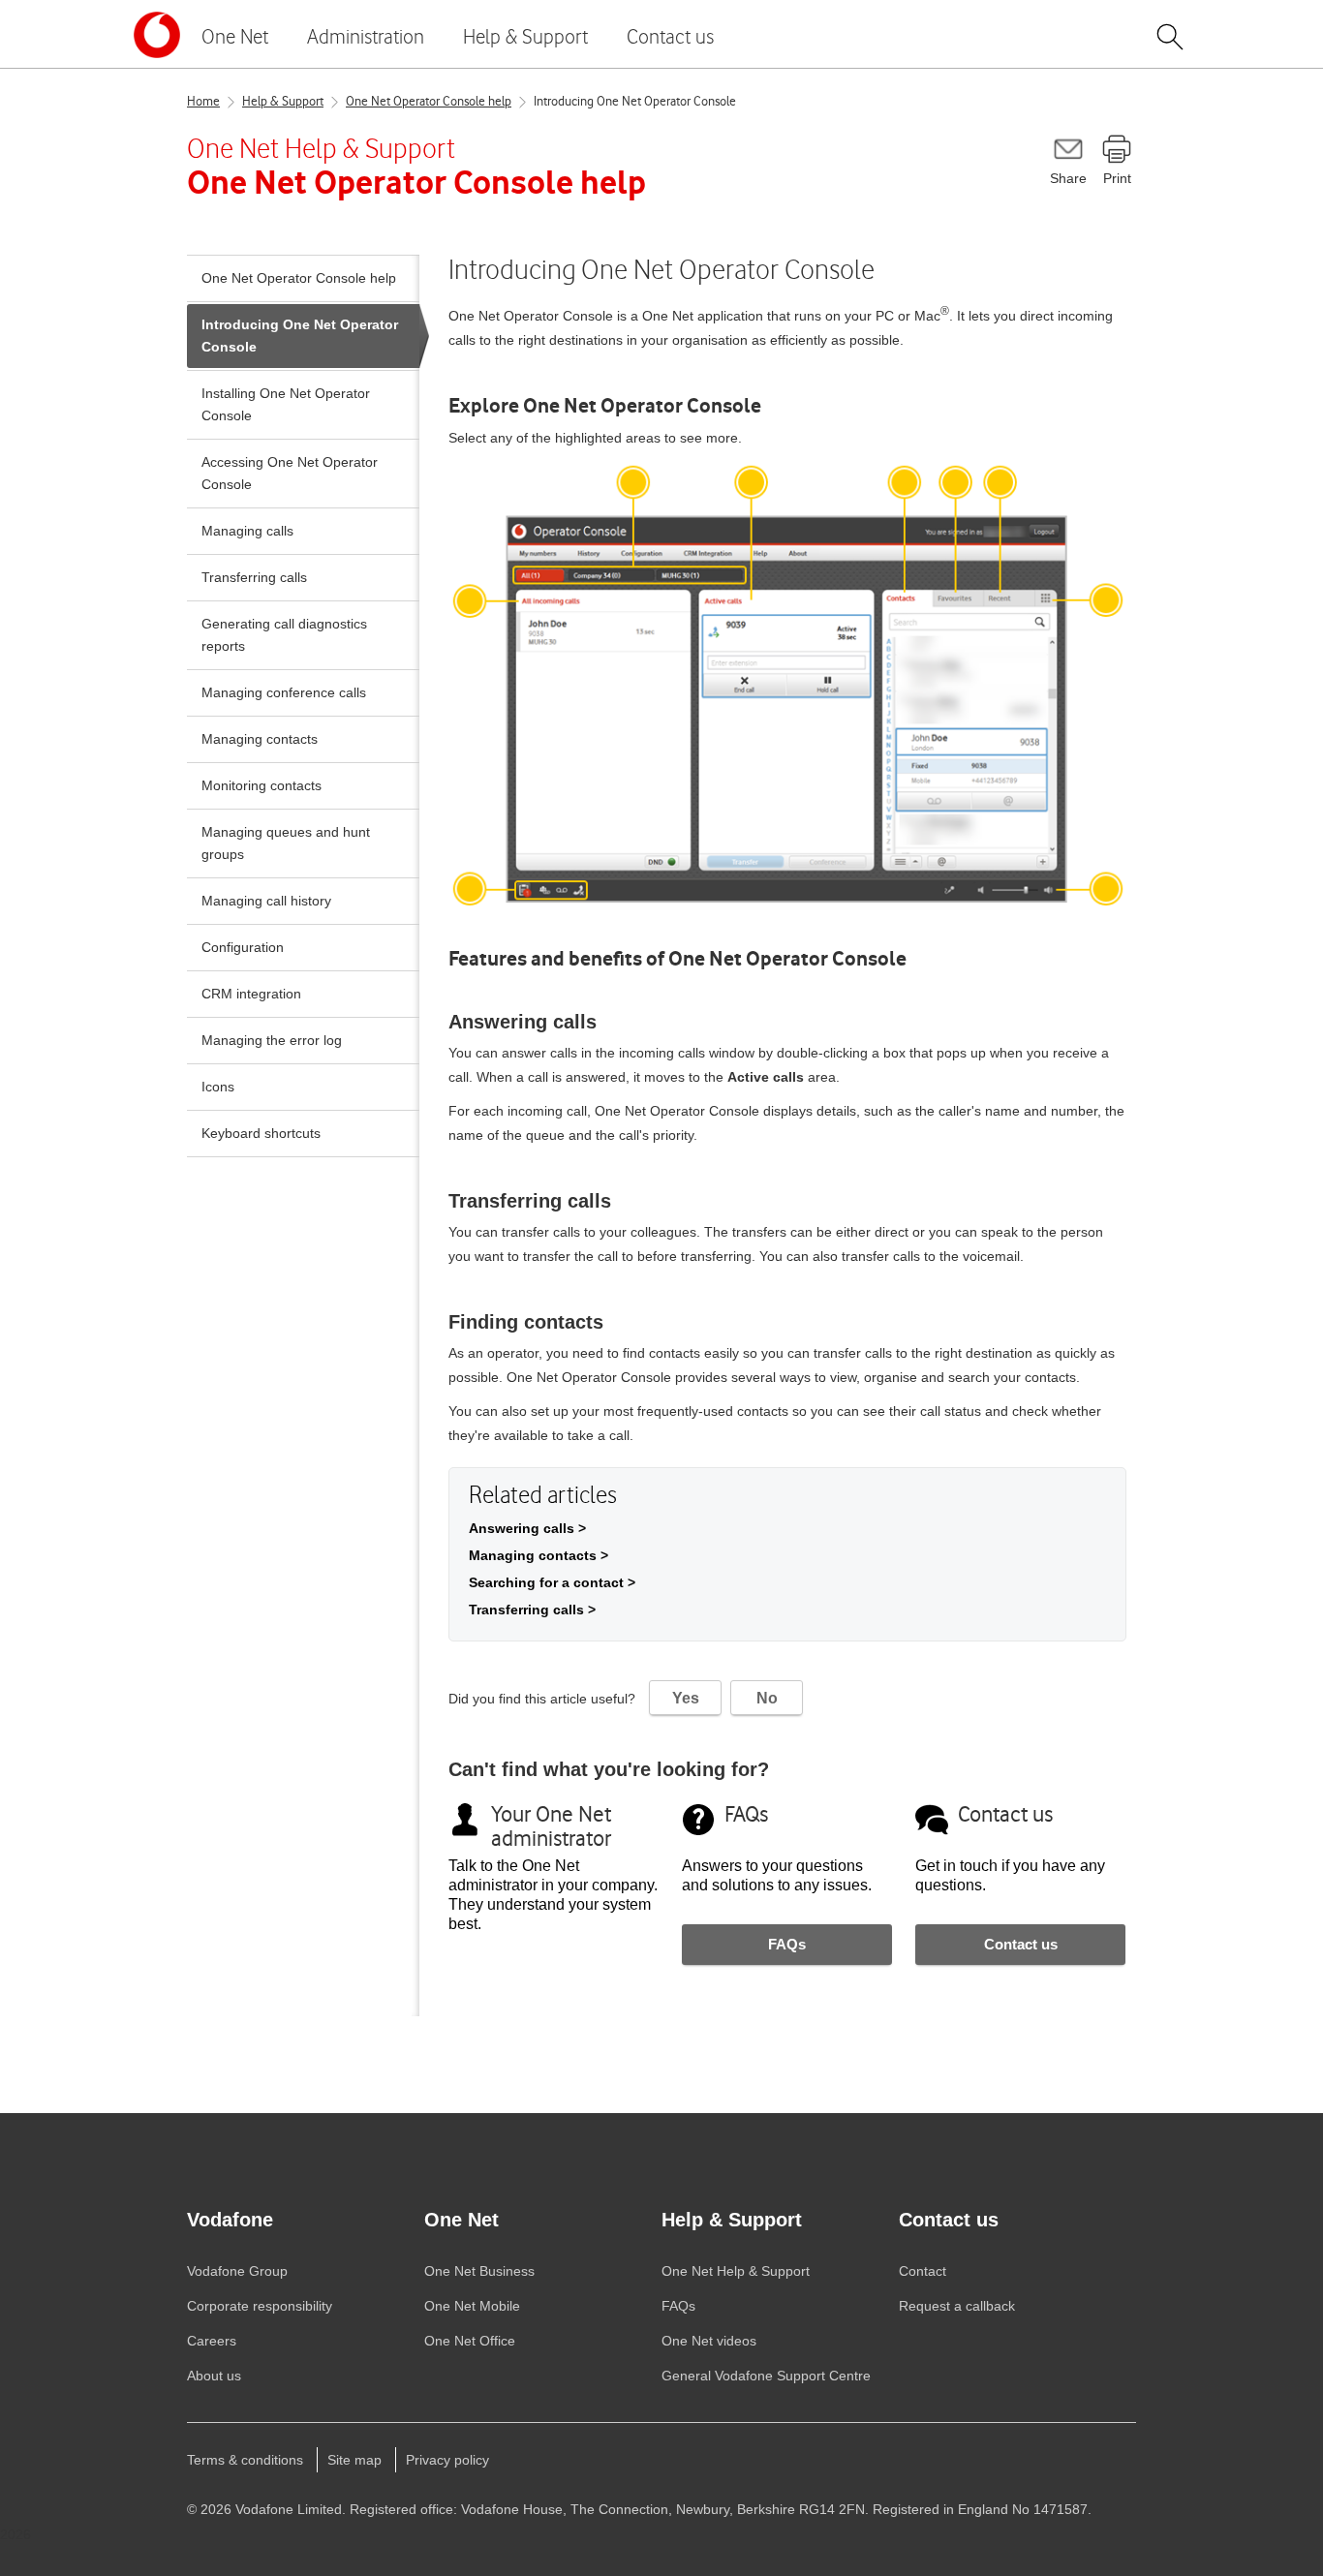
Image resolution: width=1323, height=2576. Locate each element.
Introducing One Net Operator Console (300, 336)
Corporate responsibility (260, 2306)
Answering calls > (527, 1528)
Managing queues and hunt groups (286, 843)
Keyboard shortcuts (261, 1133)
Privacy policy (447, 2460)
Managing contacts (260, 739)
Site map (354, 2460)
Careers (212, 2341)
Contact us (670, 36)
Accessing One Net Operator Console (290, 473)
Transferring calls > (532, 1610)
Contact (923, 2271)
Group (237, 2271)
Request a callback (957, 2306)
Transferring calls (254, 577)
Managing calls (247, 531)
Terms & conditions (245, 2460)
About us (214, 2376)
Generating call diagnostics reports (284, 635)
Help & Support (525, 36)
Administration (366, 36)
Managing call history (266, 901)
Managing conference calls (284, 692)
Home (203, 102)
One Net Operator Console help (429, 102)
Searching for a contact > (552, 1582)
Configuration (243, 947)
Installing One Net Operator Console (286, 404)
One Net (235, 36)
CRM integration (251, 994)
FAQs (787, 1944)
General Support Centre (766, 2376)
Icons (218, 1087)
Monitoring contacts (262, 785)
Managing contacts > (538, 1555)
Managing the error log (272, 1040)
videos (709, 2341)
